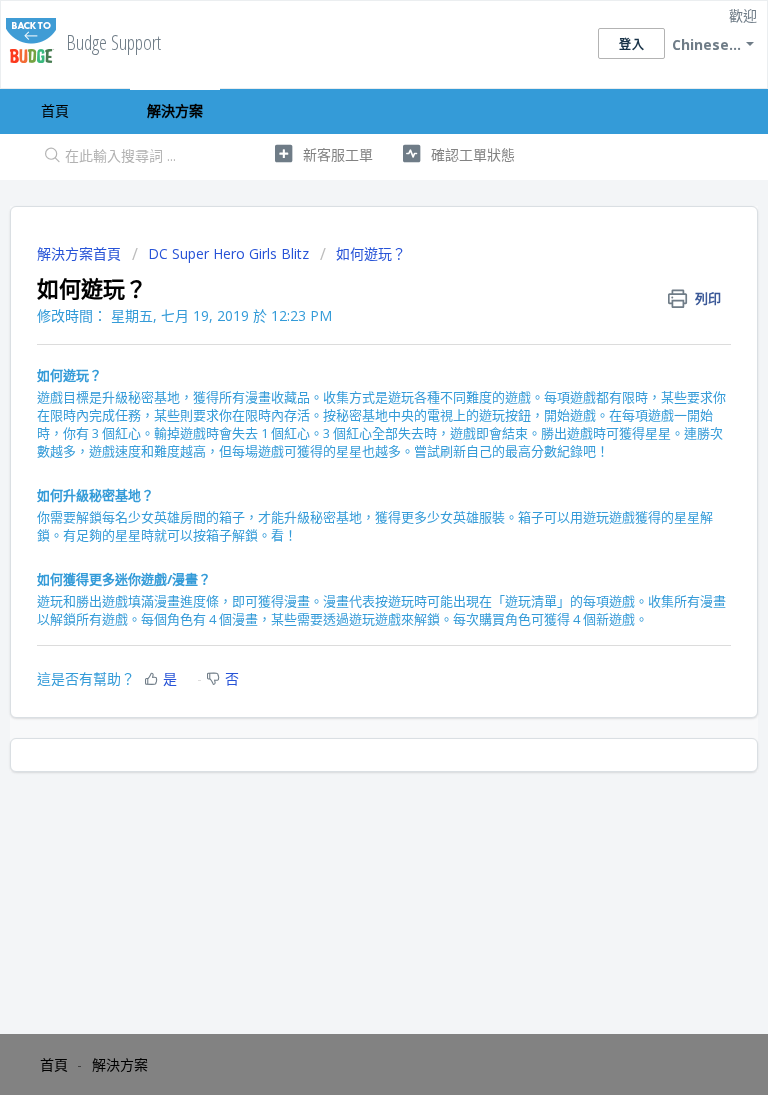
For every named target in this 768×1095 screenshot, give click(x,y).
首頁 (55, 110)
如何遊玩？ (371, 253)
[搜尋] (48, 157)
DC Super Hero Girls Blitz (228, 253)
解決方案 (175, 110)
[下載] (347, 534)
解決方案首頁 (81, 253)
